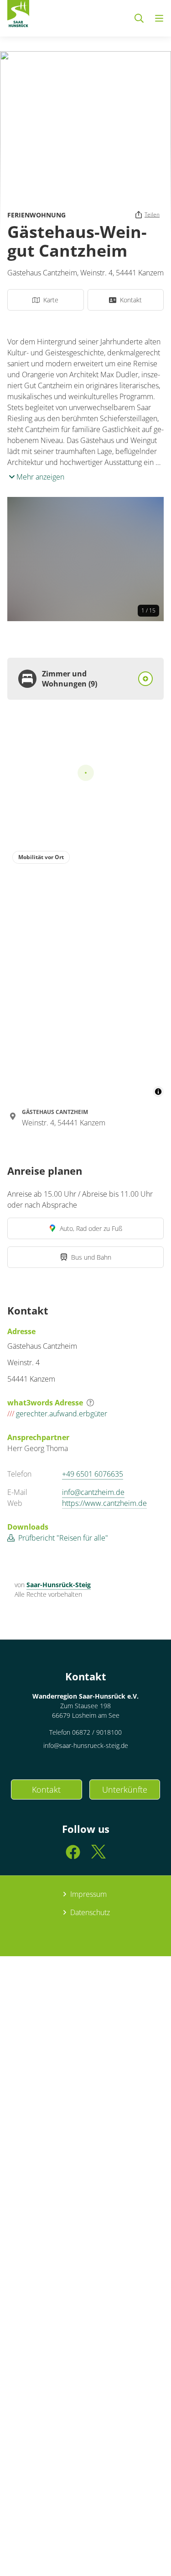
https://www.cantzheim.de (104, 1503)
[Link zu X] (98, 1856)
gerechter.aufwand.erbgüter (57, 1414)
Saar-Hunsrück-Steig (59, 1585)
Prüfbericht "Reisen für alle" (63, 1538)
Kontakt (46, 1789)
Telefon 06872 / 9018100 (85, 1732)
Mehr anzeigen (39, 477)
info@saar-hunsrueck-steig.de (86, 1745)
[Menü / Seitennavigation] (159, 18)
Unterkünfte (125, 1789)
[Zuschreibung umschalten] (158, 1092)
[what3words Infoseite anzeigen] (90, 1403)
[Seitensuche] (139, 18)
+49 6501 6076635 (93, 1474)
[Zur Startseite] (18, 16)
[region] (85, 971)
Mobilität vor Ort (41, 857)
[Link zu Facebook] (73, 1856)
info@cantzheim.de (93, 1492)
